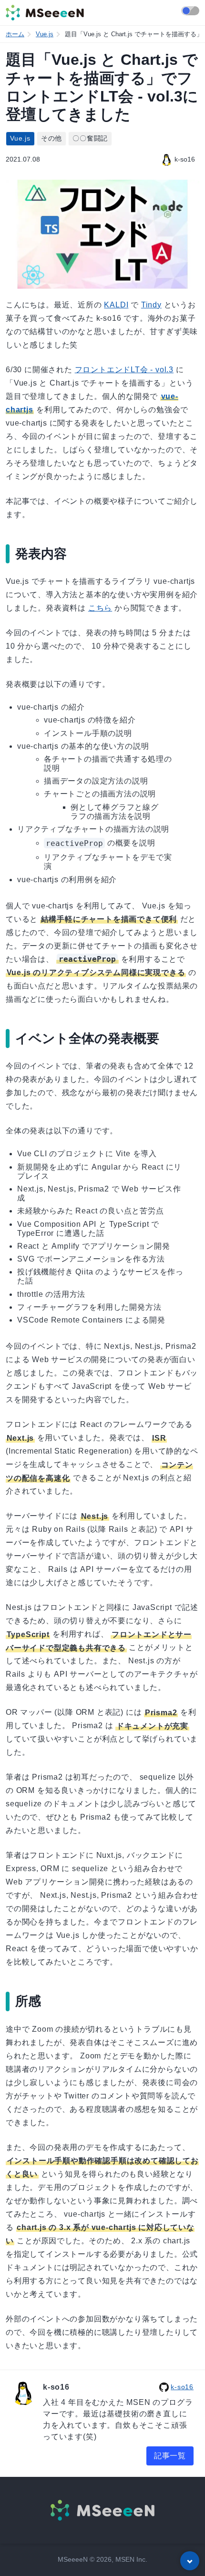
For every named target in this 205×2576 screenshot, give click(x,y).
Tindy (151, 305)
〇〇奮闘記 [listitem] (90, 138)
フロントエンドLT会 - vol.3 (124, 370)
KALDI (116, 305)
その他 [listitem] (51, 138)
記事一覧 (170, 2456)
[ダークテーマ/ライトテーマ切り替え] (190, 11)
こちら (100, 608)
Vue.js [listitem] (20, 138)
